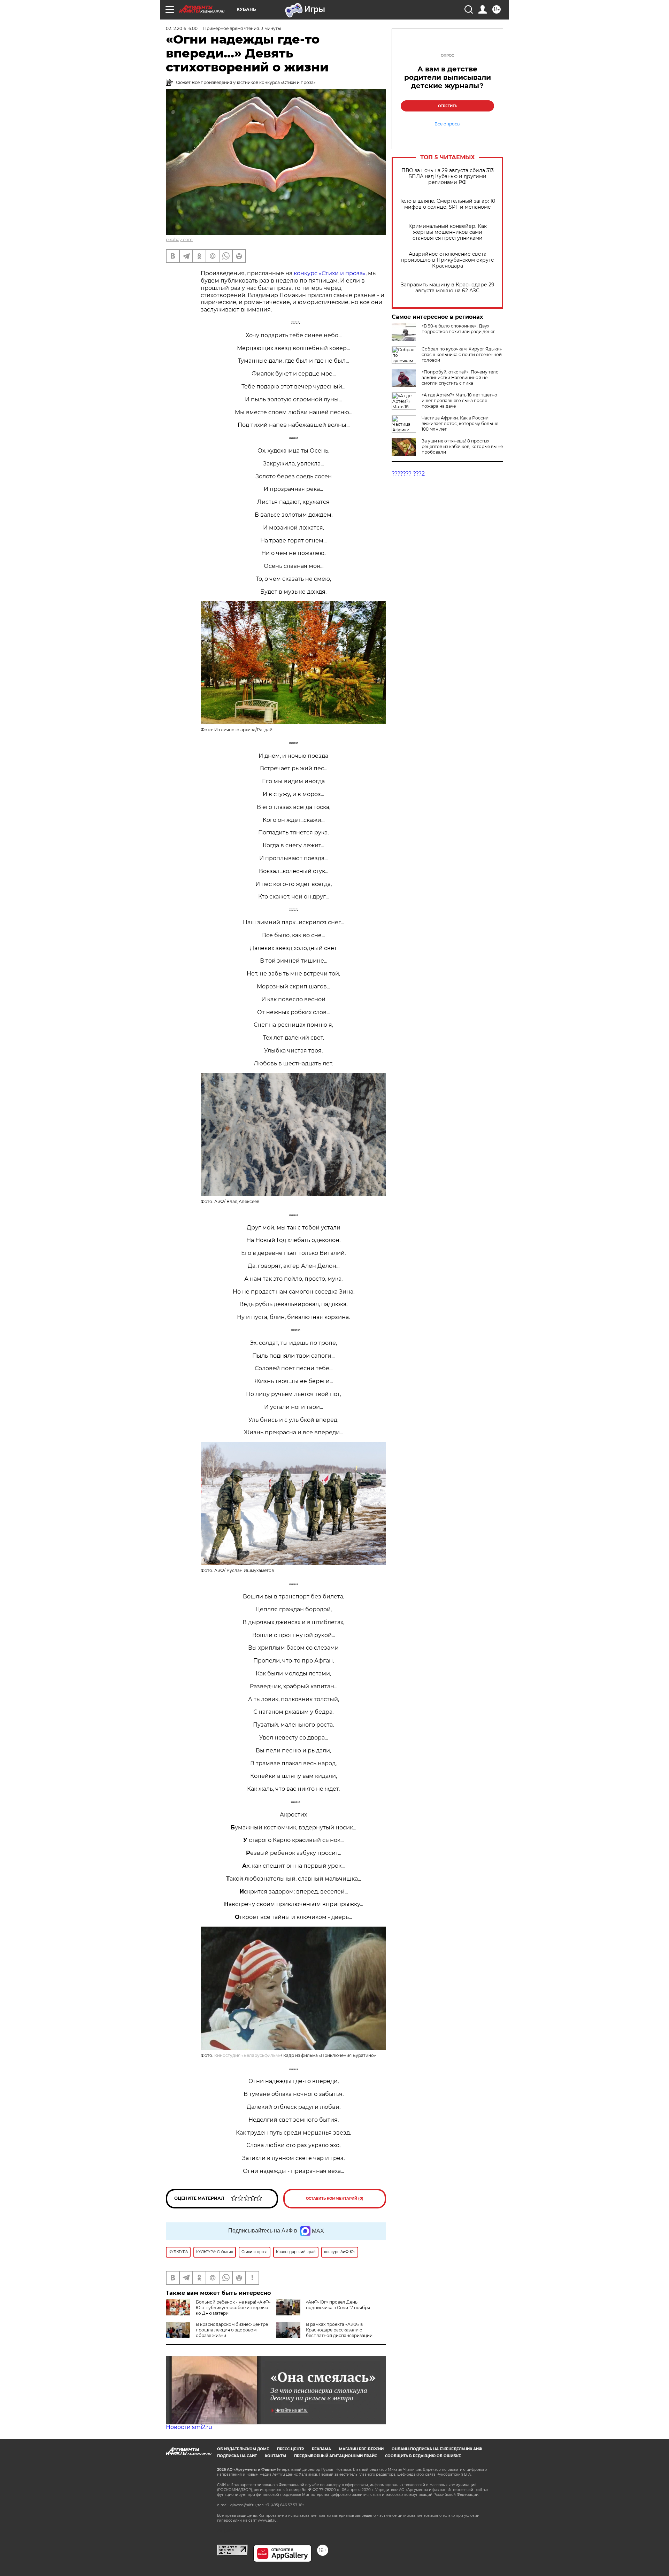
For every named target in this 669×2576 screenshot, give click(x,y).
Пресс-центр (290, 2449)
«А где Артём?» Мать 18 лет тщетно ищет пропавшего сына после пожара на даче (459, 400)
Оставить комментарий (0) (335, 2199)
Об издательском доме (243, 2449)
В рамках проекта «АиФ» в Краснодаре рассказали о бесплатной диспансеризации (339, 2330)
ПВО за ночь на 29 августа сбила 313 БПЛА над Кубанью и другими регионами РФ (448, 176)
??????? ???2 (408, 474)
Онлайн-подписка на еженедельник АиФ (437, 2449)
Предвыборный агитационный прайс (336, 2456)
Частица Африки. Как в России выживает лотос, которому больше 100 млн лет (460, 423)
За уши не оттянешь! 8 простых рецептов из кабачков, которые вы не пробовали (462, 446)
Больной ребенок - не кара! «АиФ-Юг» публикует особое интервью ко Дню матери (233, 2308)
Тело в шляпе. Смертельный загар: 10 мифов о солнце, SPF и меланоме (447, 204)
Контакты (275, 2456)
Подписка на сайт (237, 2456)
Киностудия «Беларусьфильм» (248, 2055)
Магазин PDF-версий (361, 2449)
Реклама (321, 2449)
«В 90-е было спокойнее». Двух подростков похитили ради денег (458, 329)
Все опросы (447, 124)
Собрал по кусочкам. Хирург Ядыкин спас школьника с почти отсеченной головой (462, 354)
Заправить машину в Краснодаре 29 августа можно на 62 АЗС (448, 288)
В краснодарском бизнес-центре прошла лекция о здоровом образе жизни (232, 2330)
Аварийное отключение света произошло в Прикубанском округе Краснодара (448, 260)
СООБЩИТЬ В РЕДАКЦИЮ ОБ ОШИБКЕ (423, 2456)
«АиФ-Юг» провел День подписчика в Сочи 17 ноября (338, 2305)
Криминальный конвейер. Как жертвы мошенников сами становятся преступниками (448, 232)
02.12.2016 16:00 (182, 28)
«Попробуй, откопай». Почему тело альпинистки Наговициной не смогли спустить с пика (460, 377)
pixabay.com (179, 240)
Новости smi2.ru (189, 2427)
